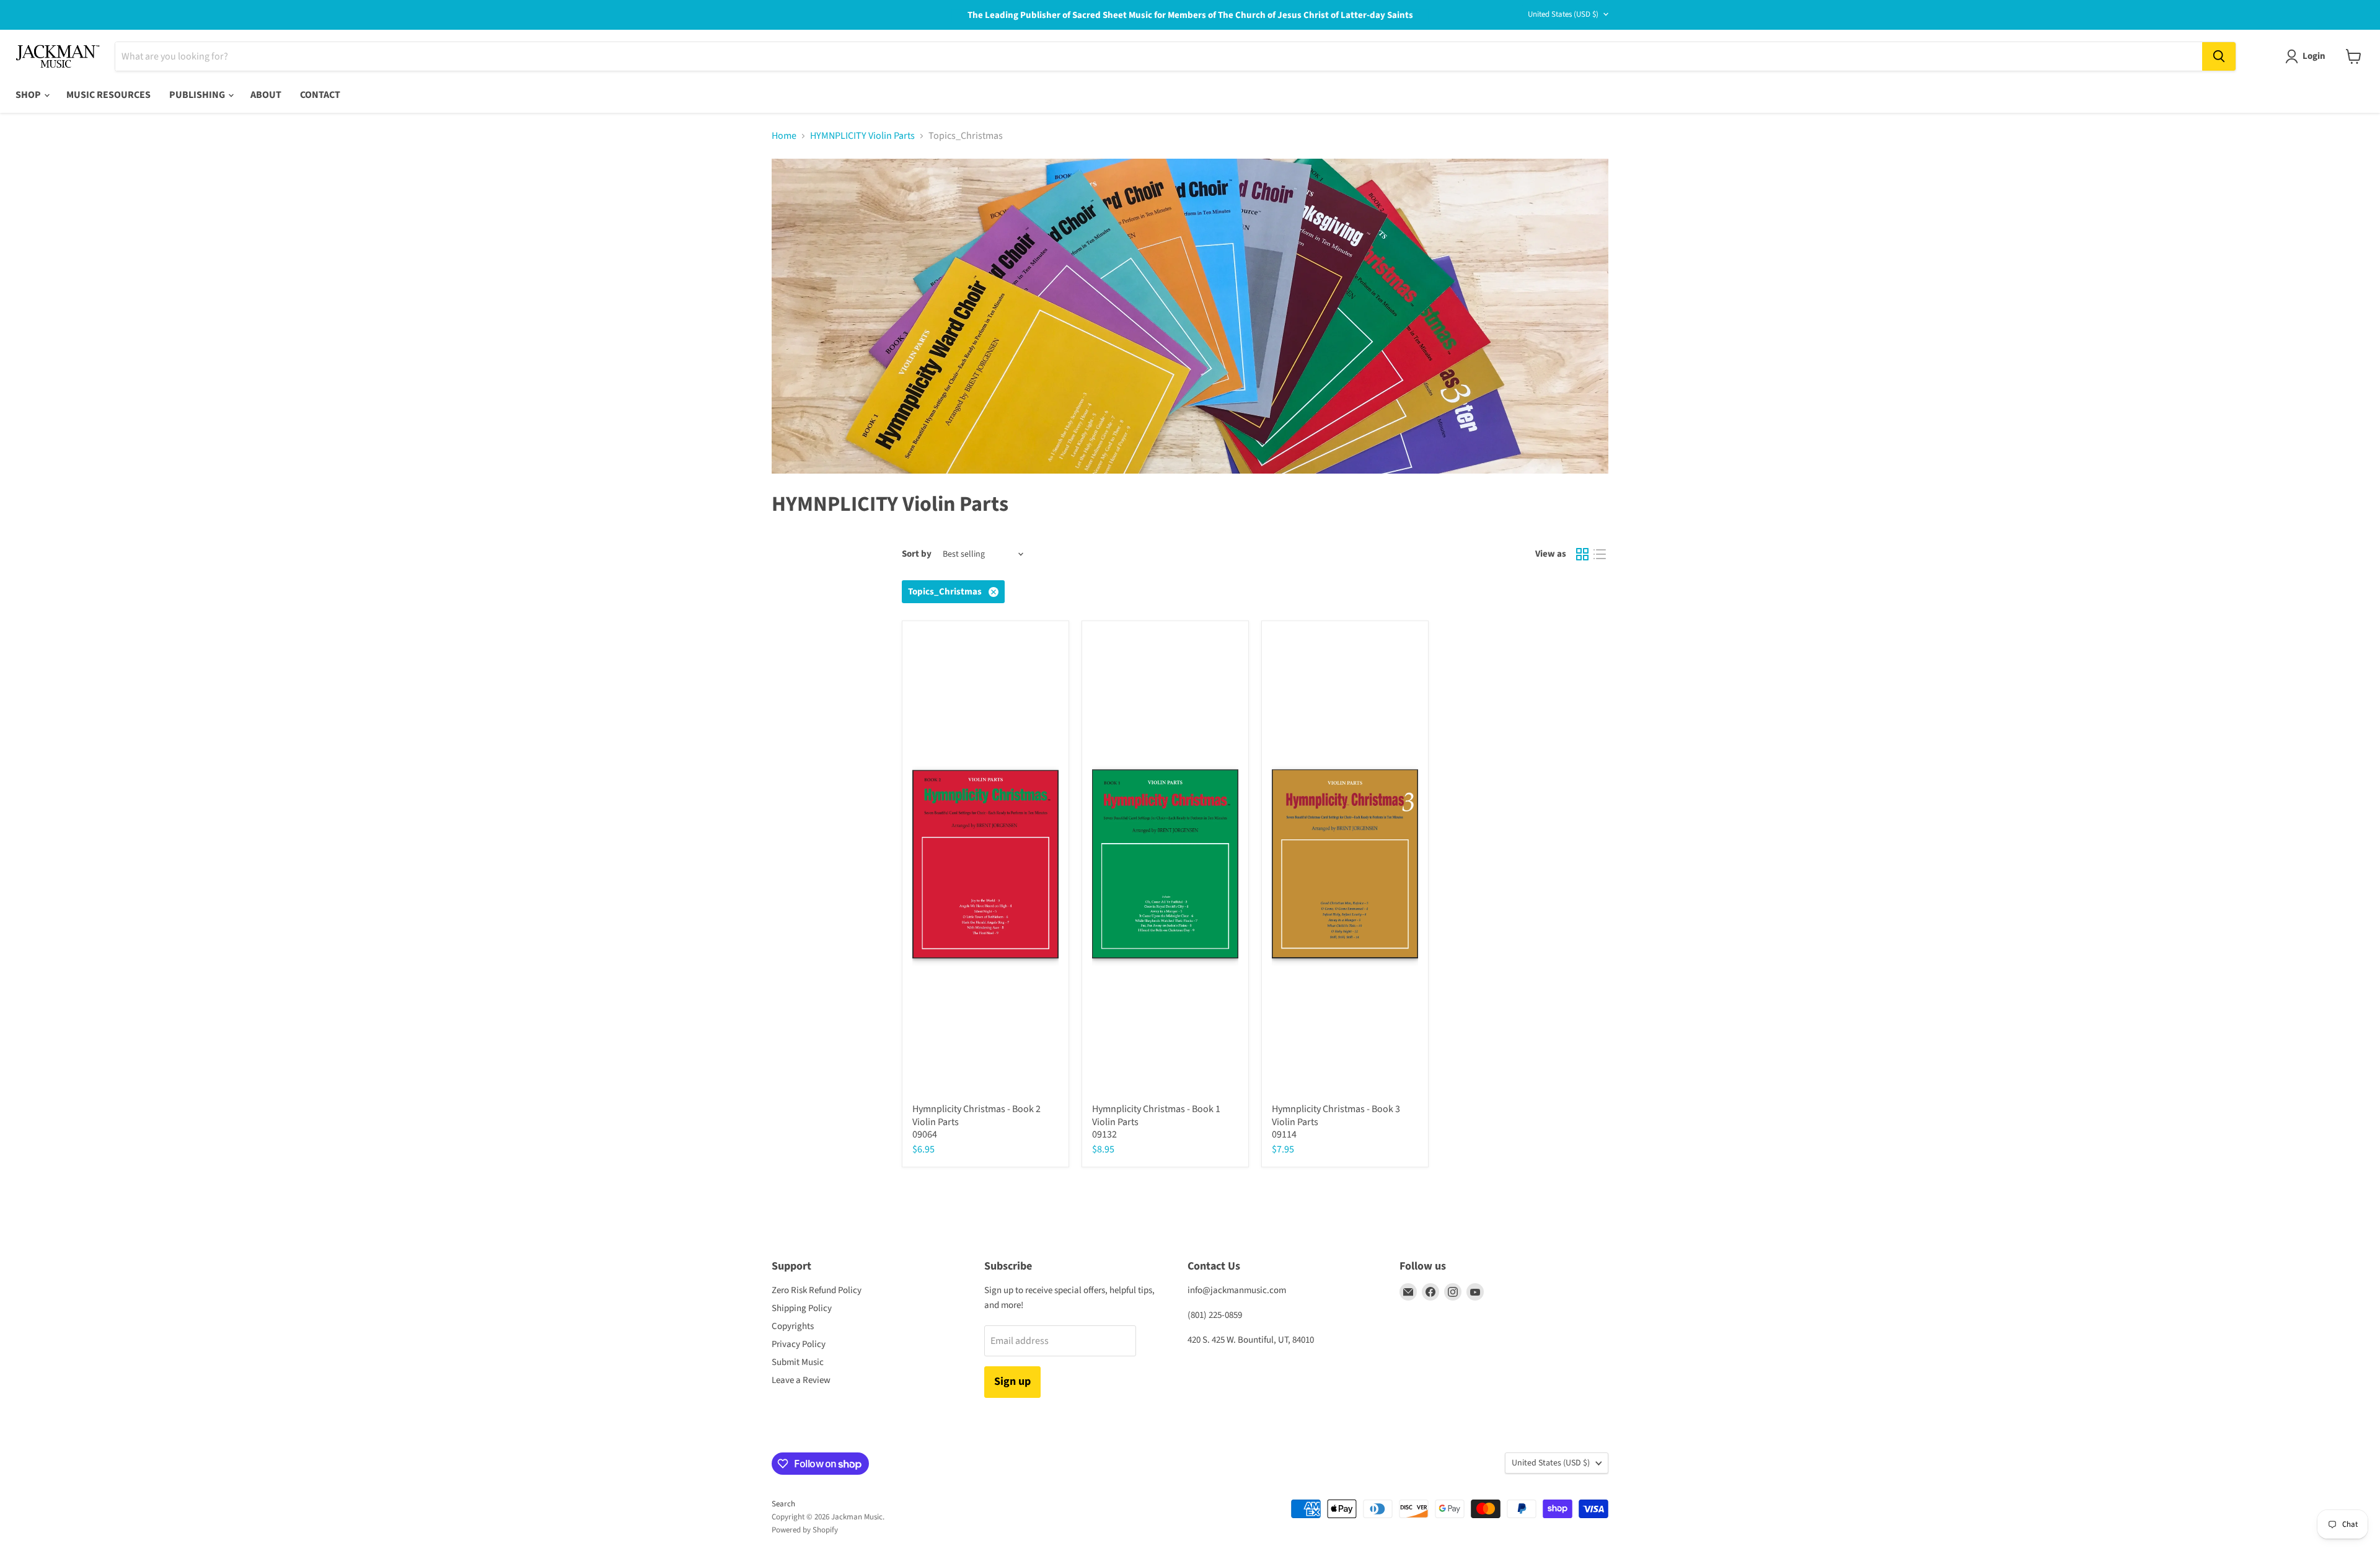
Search (783, 1504)
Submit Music (798, 1362)
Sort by (917, 554)
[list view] (1600, 554)
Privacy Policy (799, 1344)
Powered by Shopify (805, 1530)
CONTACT (320, 95)
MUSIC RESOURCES (108, 95)
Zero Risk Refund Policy (817, 1290)
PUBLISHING (198, 95)
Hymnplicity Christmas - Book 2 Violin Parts (976, 1116)
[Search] (2219, 56)
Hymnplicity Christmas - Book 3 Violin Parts (1336, 1116)
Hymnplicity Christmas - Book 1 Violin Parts (1156, 1116)
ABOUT (266, 95)
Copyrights (793, 1326)
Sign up (1012, 1381)
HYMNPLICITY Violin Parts (862, 136)
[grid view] (1582, 554)
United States (1563, 14)
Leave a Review (801, 1380)
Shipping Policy (802, 1308)
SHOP (29, 95)
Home (784, 136)
